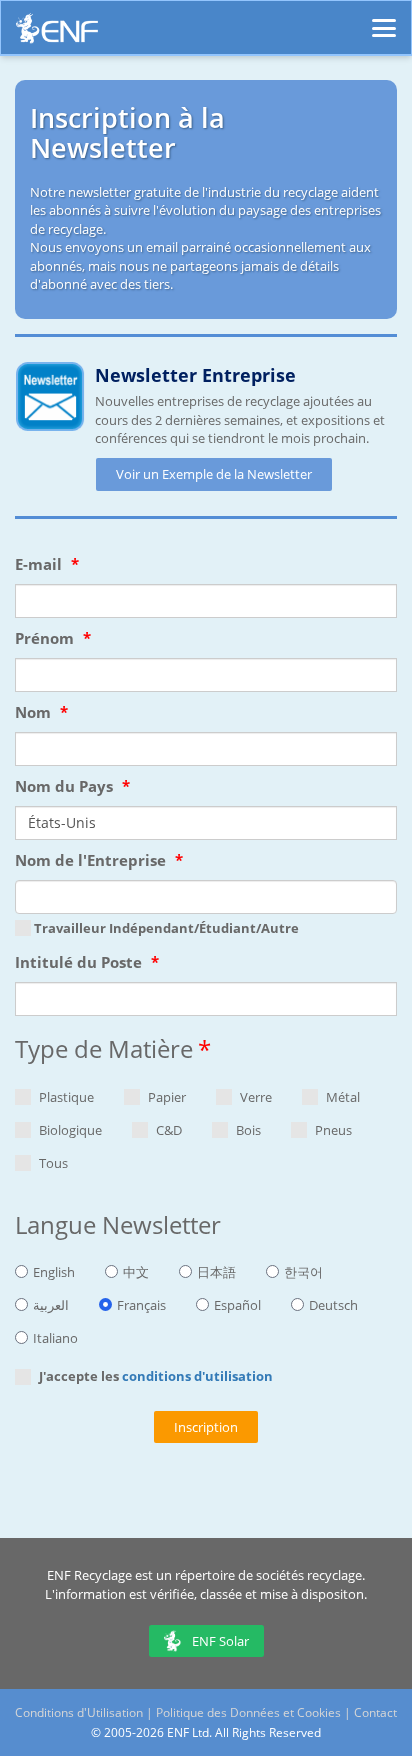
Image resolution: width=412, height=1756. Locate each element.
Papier (165, 1097)
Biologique (69, 1130)
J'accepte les (154, 1376)
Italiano (55, 1338)
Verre (254, 1097)
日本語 (216, 1272)
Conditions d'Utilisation (79, 1712)
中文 (136, 1272)
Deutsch (333, 1305)
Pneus (332, 1130)
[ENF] (57, 33)
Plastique (65, 1097)
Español (237, 1305)
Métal (341, 1097)
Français (141, 1305)
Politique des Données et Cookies (248, 1712)
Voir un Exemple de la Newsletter (214, 474)
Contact (375, 1712)
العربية (51, 1305)
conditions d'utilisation (197, 1376)
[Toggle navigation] (384, 19)
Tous (52, 1163)
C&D (167, 1130)
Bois (247, 1130)
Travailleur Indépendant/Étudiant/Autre (165, 928)
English (54, 1272)
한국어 (303, 1272)
